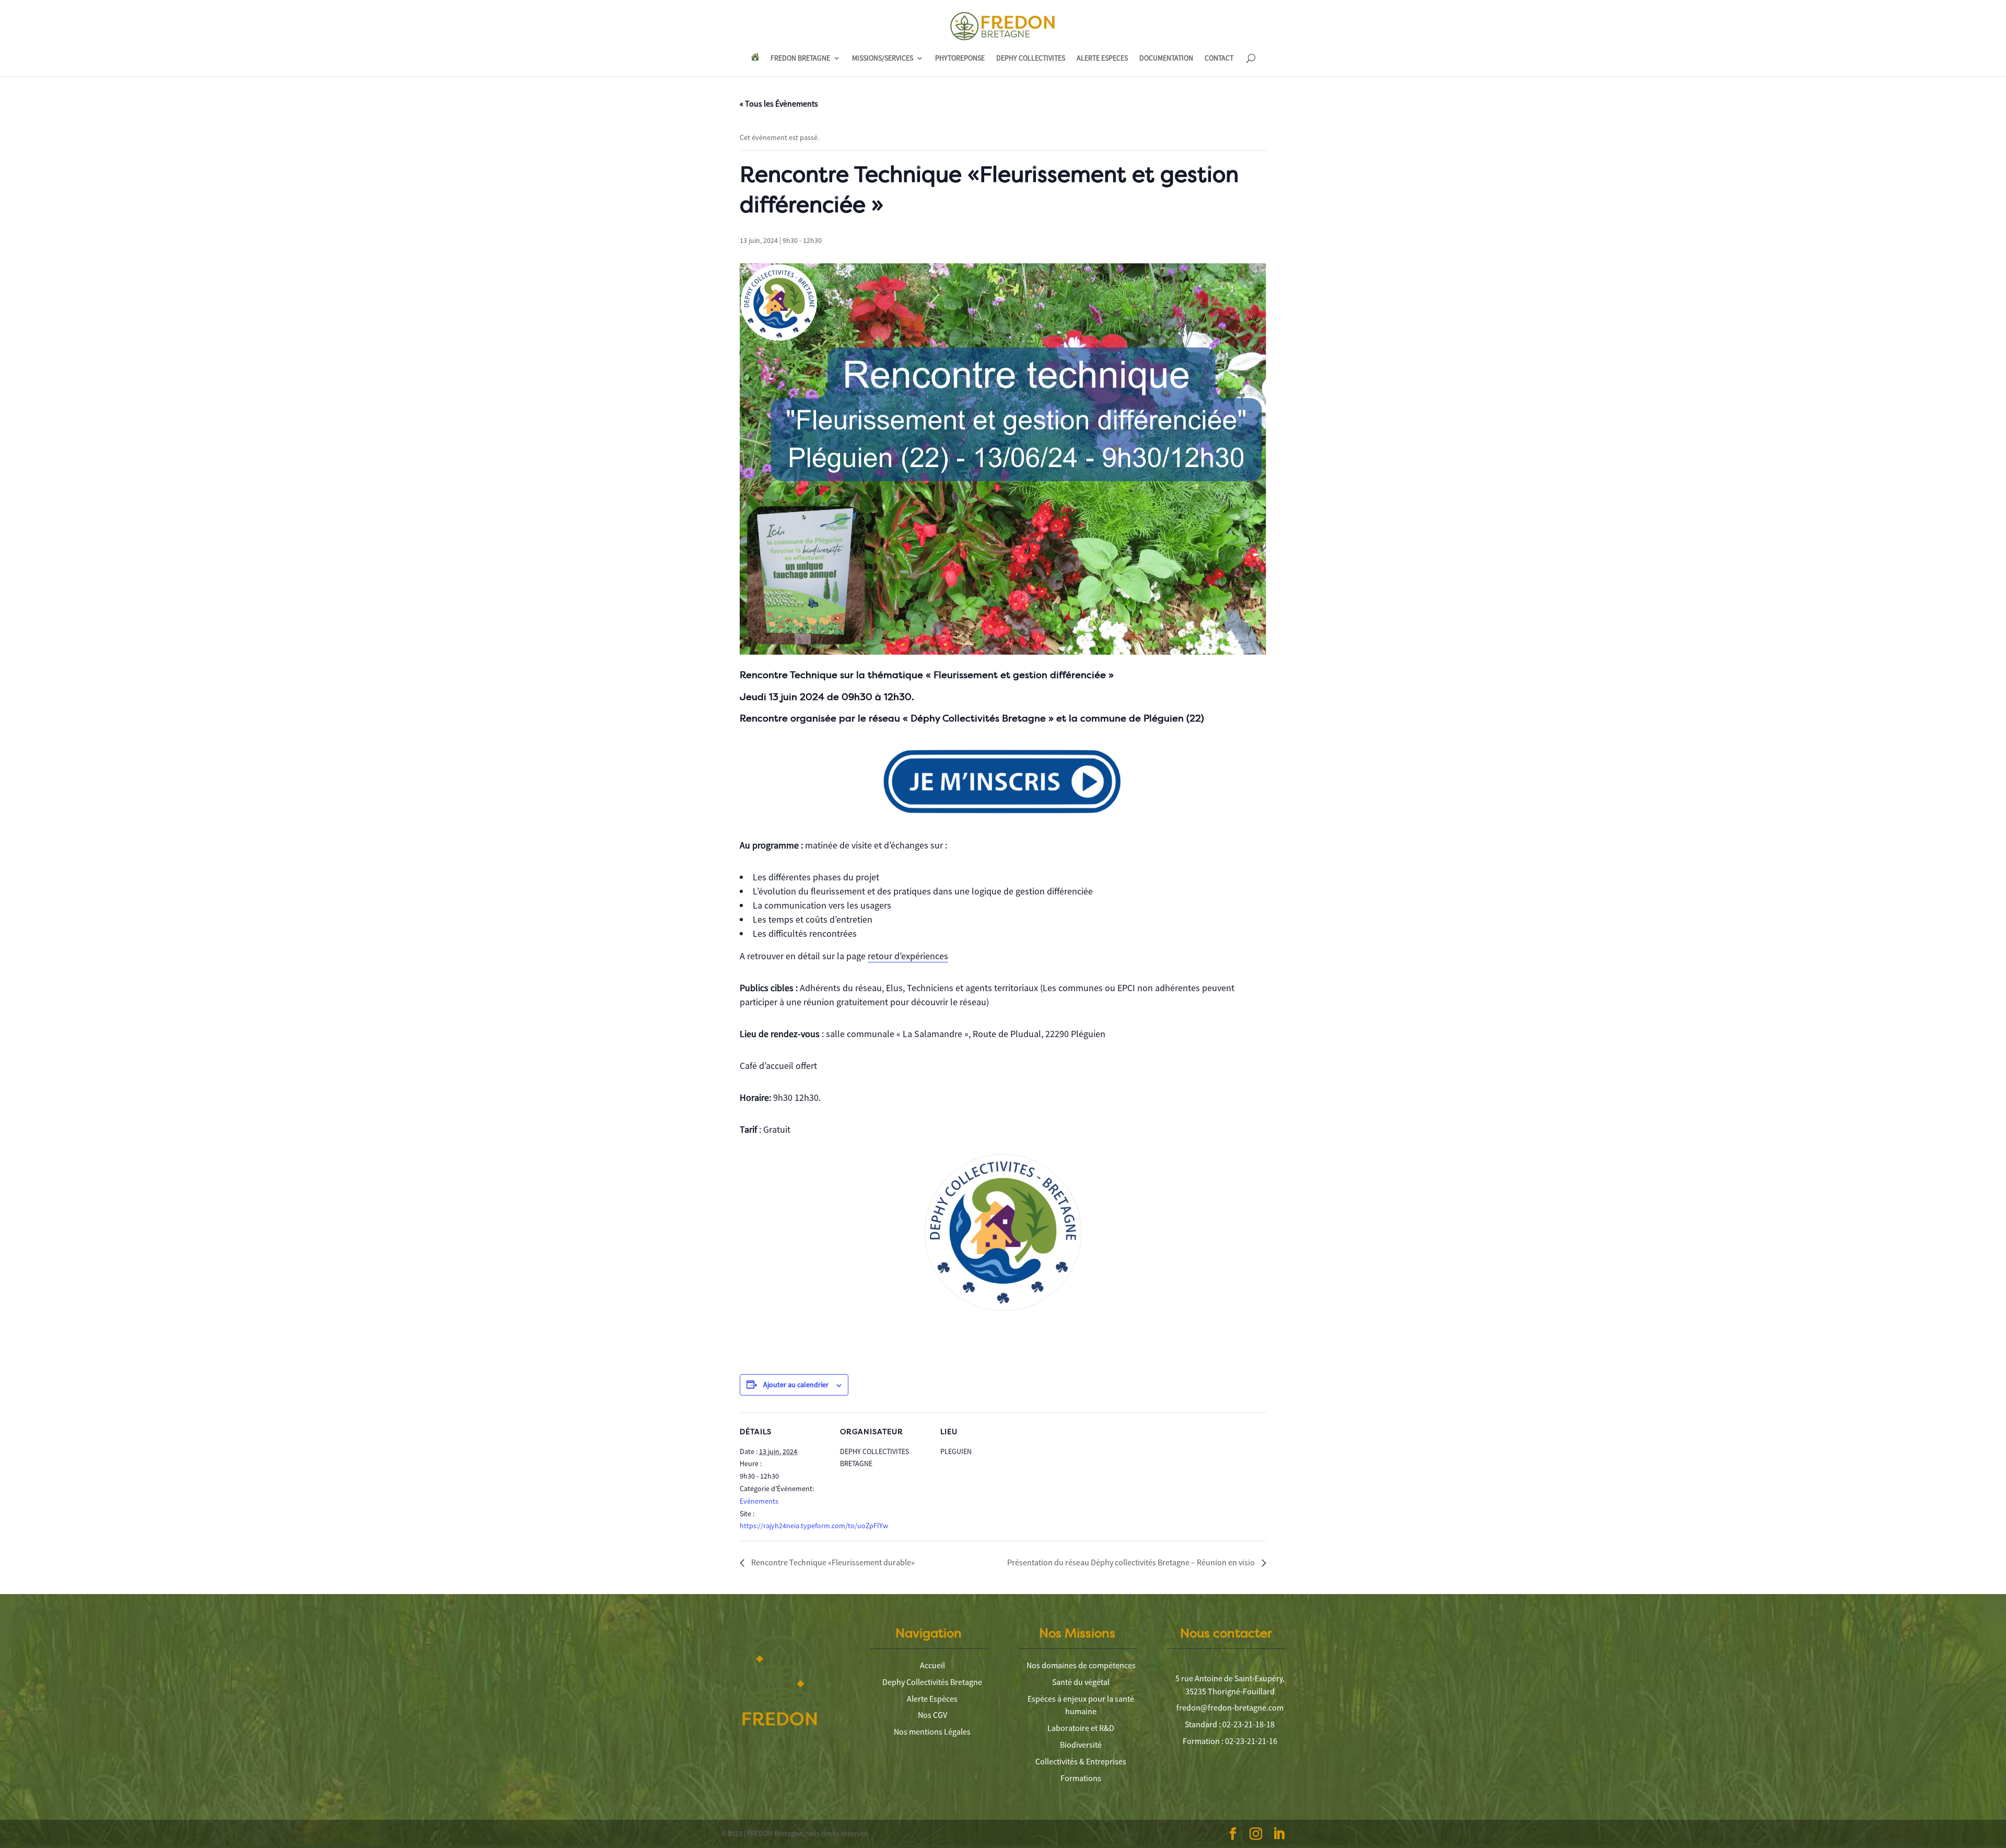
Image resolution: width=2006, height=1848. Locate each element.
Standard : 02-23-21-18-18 (1230, 1724)
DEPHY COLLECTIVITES (1031, 59)
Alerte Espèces (932, 1699)
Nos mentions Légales (932, 1731)
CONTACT (1219, 59)
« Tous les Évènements (779, 103)
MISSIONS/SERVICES (883, 59)
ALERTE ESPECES (1102, 59)
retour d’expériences (908, 956)
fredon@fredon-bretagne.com (1230, 1707)
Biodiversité (1081, 1745)
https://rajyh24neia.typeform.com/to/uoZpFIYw (814, 1526)
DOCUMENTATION (1166, 59)
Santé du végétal (1081, 1682)
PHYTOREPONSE (960, 59)
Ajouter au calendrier (796, 1385)
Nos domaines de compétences (1081, 1665)
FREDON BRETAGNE (800, 59)
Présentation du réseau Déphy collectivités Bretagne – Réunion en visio (1132, 1562)
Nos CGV (932, 1715)
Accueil (932, 1665)
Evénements (759, 1501)
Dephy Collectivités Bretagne (932, 1682)
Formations (1081, 1778)
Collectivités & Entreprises (1081, 1761)
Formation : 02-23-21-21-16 (1230, 1741)
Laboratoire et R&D (1081, 1728)
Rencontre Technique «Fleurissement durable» (832, 1562)
